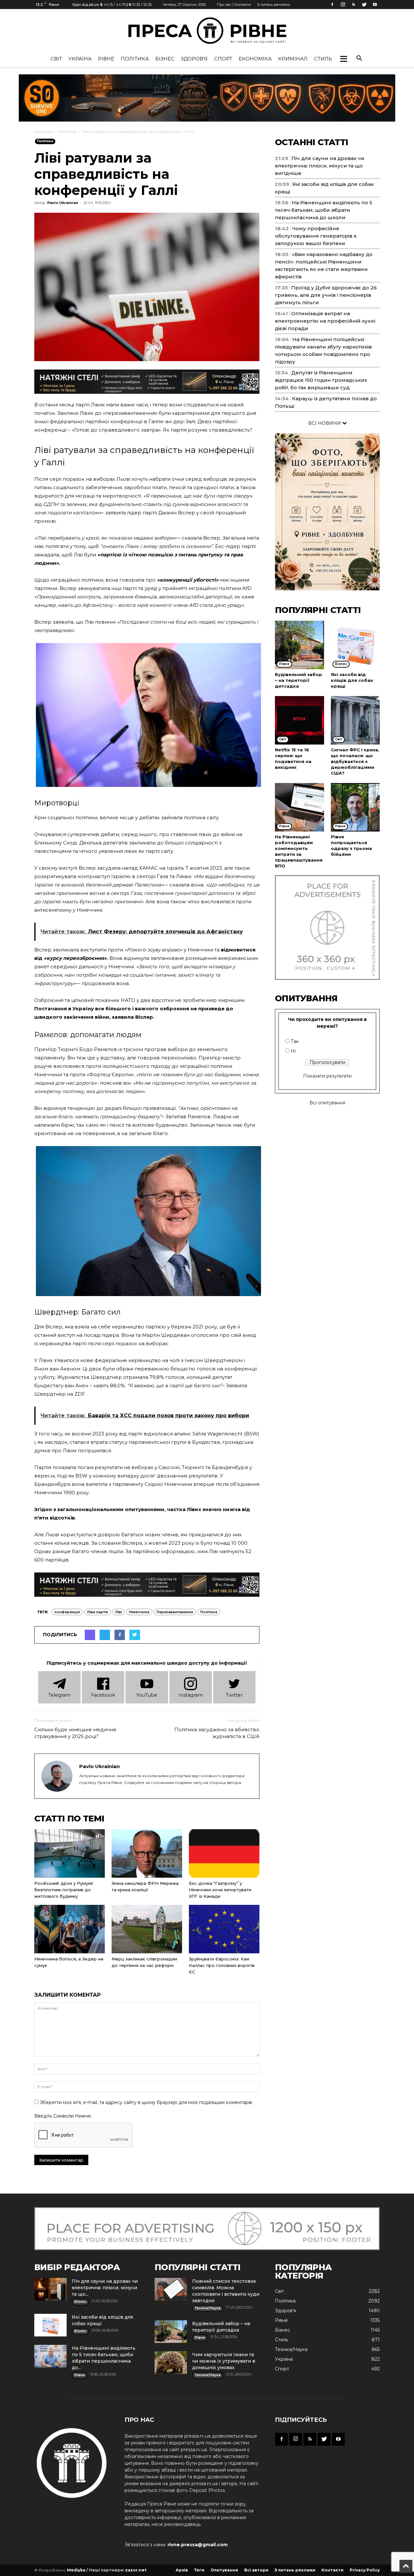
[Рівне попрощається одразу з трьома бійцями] (355, 807)
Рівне (106, 59)
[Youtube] (375, 5)
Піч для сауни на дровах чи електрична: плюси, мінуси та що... (105, 2288)
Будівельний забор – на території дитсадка (299, 680)
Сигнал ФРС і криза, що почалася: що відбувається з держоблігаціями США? (355, 761)
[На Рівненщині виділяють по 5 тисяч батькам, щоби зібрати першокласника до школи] (50, 2356)
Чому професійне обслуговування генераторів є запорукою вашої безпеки (316, 236)
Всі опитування (327, 1103)
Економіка (255, 59)
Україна (80, 59)
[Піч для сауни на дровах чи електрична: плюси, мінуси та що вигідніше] (50, 2289)
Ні (293, 1051)
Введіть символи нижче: (63, 2116)
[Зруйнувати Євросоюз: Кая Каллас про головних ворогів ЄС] (224, 1929)
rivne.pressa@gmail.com (198, 2545)
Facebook (103, 1695)
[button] (343, 59)
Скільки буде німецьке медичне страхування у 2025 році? (75, 1733)
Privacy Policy (365, 2570)
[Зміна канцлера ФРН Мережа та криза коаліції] (147, 1853)
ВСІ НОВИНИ (325, 423)
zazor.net (136, 2570)
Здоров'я (194, 59)
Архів (182, 2570)
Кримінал (293, 59)
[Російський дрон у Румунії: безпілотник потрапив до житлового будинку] (70, 1853)
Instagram (191, 1695)
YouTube (147, 1695)
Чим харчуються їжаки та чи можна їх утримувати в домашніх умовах (224, 2361)
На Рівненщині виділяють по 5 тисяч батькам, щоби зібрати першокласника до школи (324, 210)
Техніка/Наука (291, 2349)
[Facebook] (332, 5)
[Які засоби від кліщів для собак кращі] (355, 645)
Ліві (119, 1612)
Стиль (323, 59)
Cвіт (56, 59)
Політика (135, 59)
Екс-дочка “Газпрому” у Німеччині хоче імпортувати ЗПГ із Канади (220, 1890)
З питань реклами (274, 5)
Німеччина (139, 1612)
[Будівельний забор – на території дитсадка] (300, 645)
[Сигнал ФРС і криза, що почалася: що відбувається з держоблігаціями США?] (355, 720)
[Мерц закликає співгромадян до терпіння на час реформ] (147, 1929)
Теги (199, 2570)
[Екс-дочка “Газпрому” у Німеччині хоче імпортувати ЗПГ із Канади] (224, 1853)
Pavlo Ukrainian (63, 203)
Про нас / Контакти (234, 5)
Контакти (332, 2570)
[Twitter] (364, 5)
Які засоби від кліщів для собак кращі (352, 680)
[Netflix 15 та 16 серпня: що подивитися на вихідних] (300, 720)
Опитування (224, 2570)
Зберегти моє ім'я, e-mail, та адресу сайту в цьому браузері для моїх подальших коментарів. (146, 2102)
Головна (43, 131)
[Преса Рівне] (207, 31)
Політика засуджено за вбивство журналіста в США (217, 1733)
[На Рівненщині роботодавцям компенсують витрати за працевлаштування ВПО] (300, 807)
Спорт (223, 59)
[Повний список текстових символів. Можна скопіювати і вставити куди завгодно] (171, 2289)
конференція (67, 1612)
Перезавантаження (175, 1612)
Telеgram (59, 1695)
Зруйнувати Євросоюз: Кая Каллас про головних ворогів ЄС (222, 1965)
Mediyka (76, 2570)
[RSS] (354, 5)
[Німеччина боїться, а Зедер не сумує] (70, 1929)
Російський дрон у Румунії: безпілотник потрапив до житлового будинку (64, 1890)
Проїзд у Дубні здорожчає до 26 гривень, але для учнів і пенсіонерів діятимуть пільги (326, 295)
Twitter (234, 1695)
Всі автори (256, 2570)
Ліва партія (98, 1612)
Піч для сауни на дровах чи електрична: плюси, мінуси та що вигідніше (320, 166)
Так (295, 1041)
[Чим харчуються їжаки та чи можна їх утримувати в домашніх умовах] (171, 2363)
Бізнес (165, 59)
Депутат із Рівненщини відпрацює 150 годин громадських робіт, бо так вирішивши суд (321, 380)
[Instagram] (343, 5)
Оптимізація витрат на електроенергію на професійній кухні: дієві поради (325, 321)
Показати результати (327, 1076)
